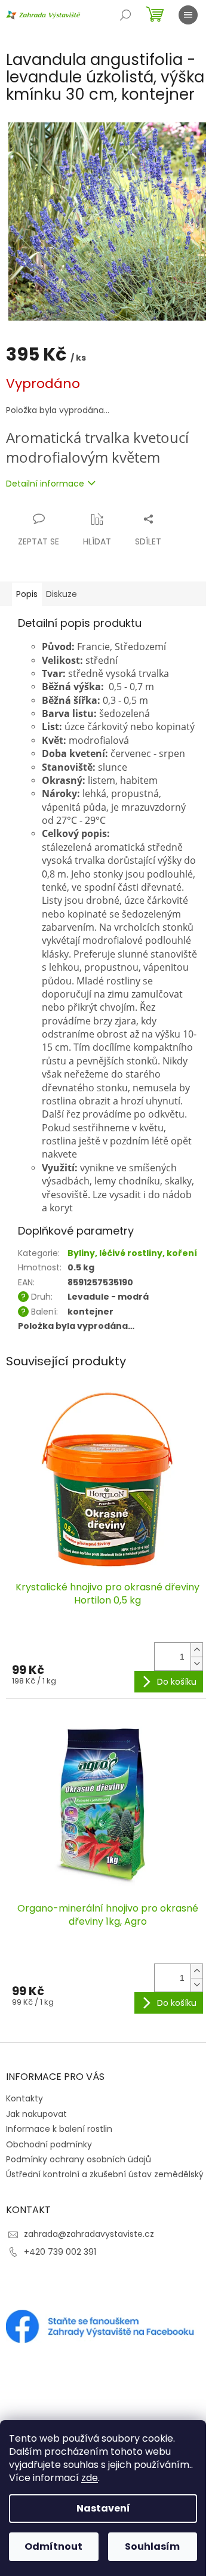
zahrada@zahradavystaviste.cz (89, 2234)
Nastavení (103, 2508)
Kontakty (24, 2098)
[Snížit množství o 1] (196, 1664)
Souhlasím (152, 2546)
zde (90, 2478)
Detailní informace (45, 484)
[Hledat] (125, 15)
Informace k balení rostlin (59, 2129)
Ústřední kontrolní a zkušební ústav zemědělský (105, 2174)
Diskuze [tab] (62, 594)
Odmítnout (53, 2546)
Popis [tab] (27, 594)
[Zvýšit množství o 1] (196, 1650)
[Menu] (188, 15)
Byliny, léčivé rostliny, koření (132, 1253)
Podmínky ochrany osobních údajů (79, 2159)
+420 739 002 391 (60, 2252)
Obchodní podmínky (49, 2144)
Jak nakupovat (36, 2114)
